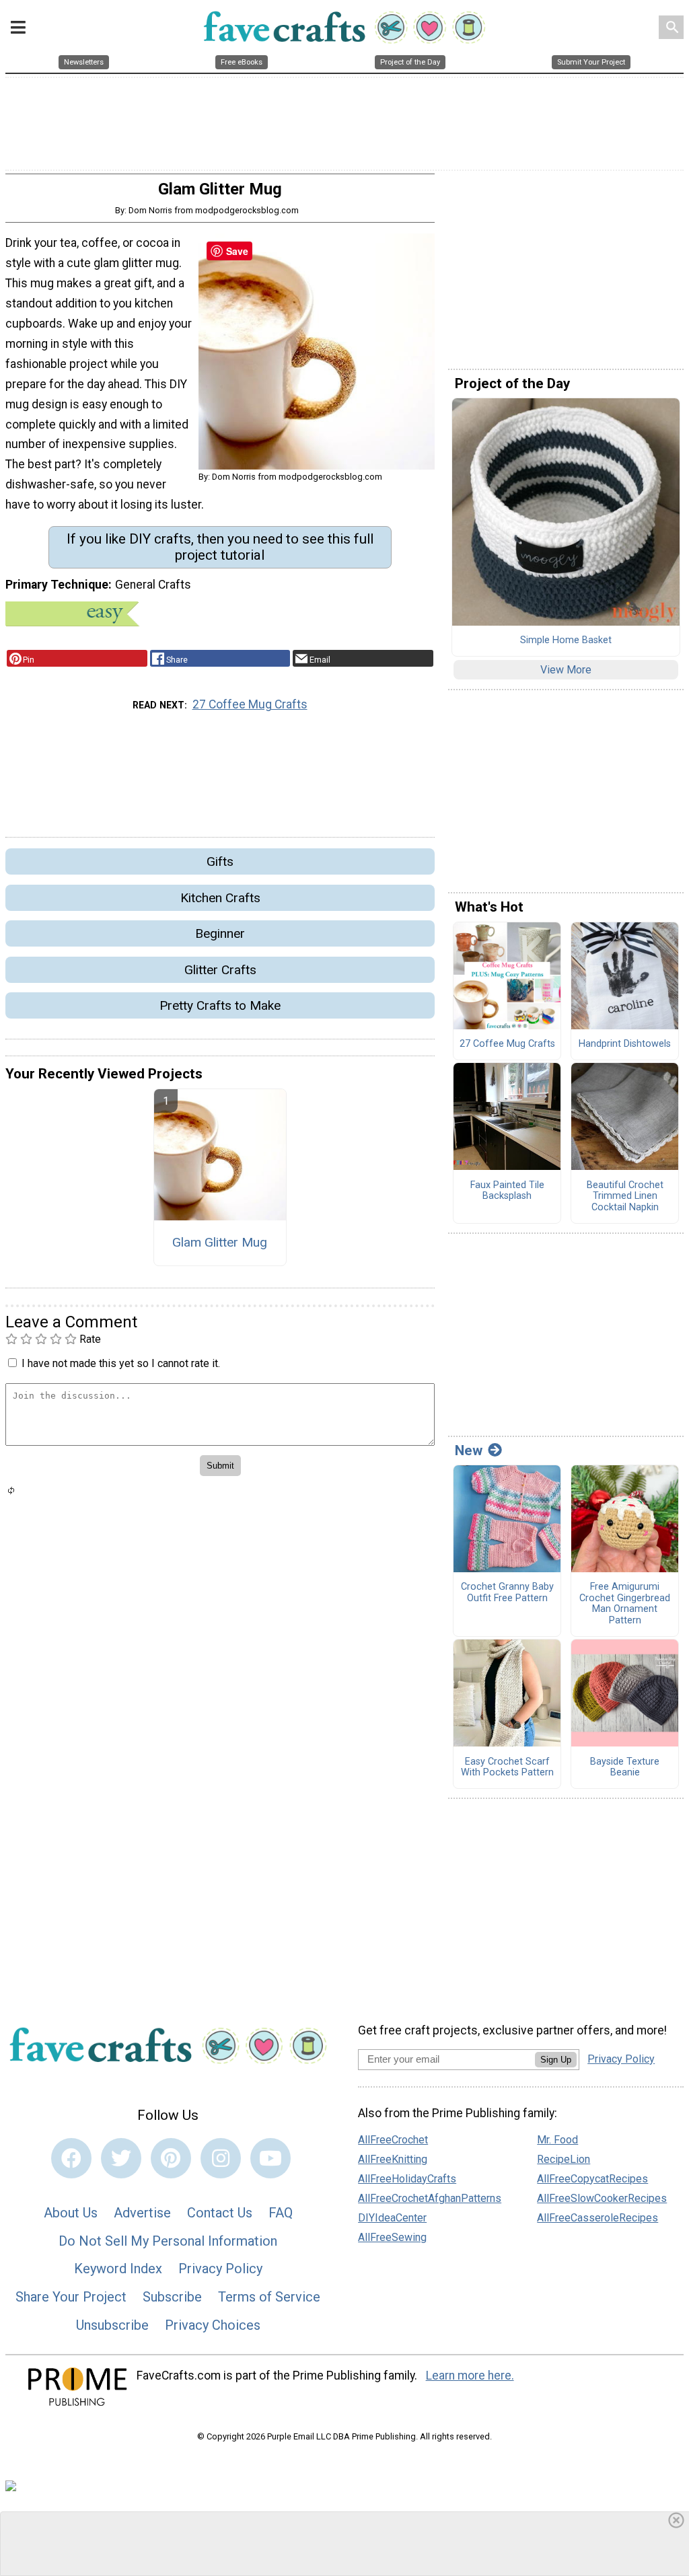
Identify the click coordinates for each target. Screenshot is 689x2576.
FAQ (281, 2213)
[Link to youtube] (270, 2158)
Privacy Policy (220, 2269)
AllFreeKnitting (393, 2159)
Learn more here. (470, 2376)
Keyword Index (118, 2269)
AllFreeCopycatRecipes (592, 2179)
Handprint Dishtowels (625, 1044)
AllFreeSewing (392, 2237)
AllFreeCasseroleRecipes (597, 2218)
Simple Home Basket (566, 640)
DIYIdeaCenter (392, 2218)
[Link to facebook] (71, 2158)
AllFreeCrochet (393, 2140)
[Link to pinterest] (171, 2158)
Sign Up (556, 2060)
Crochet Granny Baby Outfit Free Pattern (507, 1593)
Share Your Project (71, 2297)
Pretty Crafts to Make (220, 1005)
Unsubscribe (112, 2325)
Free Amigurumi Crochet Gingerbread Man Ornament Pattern (625, 1604)
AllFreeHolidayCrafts (407, 2179)
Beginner (220, 933)
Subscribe (172, 2297)
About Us (71, 2213)
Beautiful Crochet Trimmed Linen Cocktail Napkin (625, 1197)
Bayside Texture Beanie (625, 1768)
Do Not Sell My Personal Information (168, 2241)
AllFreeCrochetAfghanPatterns (430, 2198)
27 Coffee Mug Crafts (250, 704)
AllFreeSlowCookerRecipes (602, 2198)
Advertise (142, 2213)
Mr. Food (557, 2140)
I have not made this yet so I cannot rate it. (121, 1363)
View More (566, 670)
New (469, 1450)
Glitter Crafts (220, 970)
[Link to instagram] (221, 2158)
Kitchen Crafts (220, 898)
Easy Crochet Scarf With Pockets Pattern (507, 1768)
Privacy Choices (213, 2325)
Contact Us (220, 2213)
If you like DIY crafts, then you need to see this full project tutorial (220, 547)
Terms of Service (269, 2297)
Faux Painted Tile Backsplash (507, 1191)
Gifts (220, 861)
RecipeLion (564, 2159)
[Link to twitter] (121, 2158)
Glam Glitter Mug (220, 1242)
